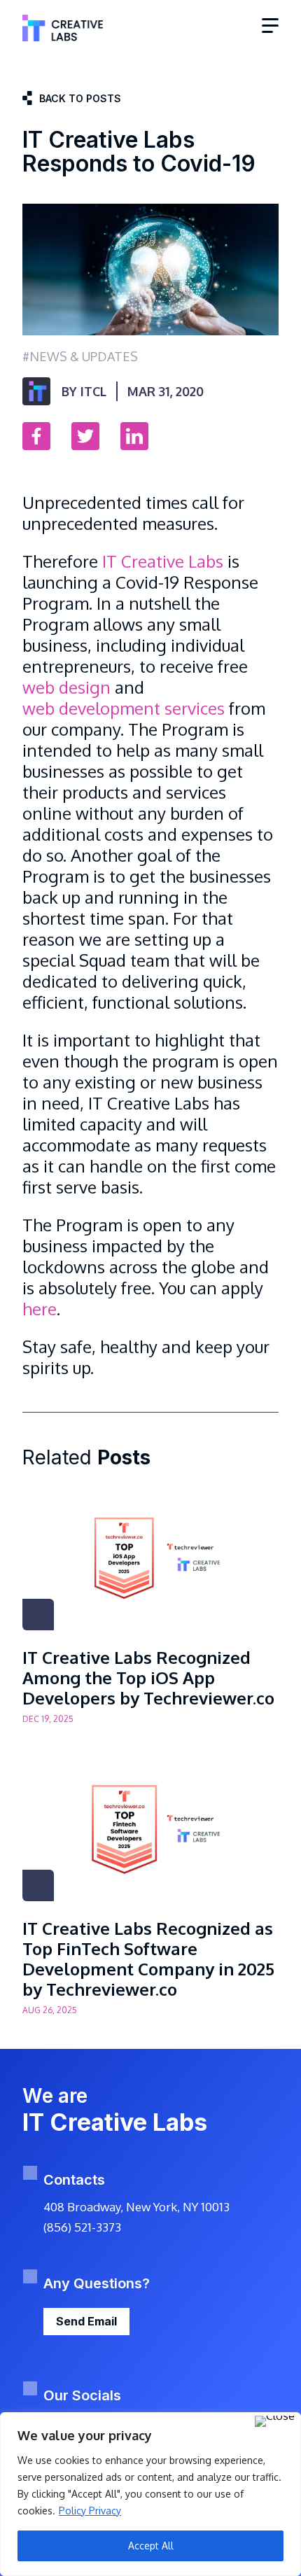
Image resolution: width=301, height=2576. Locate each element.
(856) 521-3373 (82, 2227)
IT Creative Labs (163, 561)
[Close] (275, 2421)
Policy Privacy (90, 2511)
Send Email (86, 2321)
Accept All (151, 2546)
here (40, 1309)
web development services (124, 708)
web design (66, 687)
